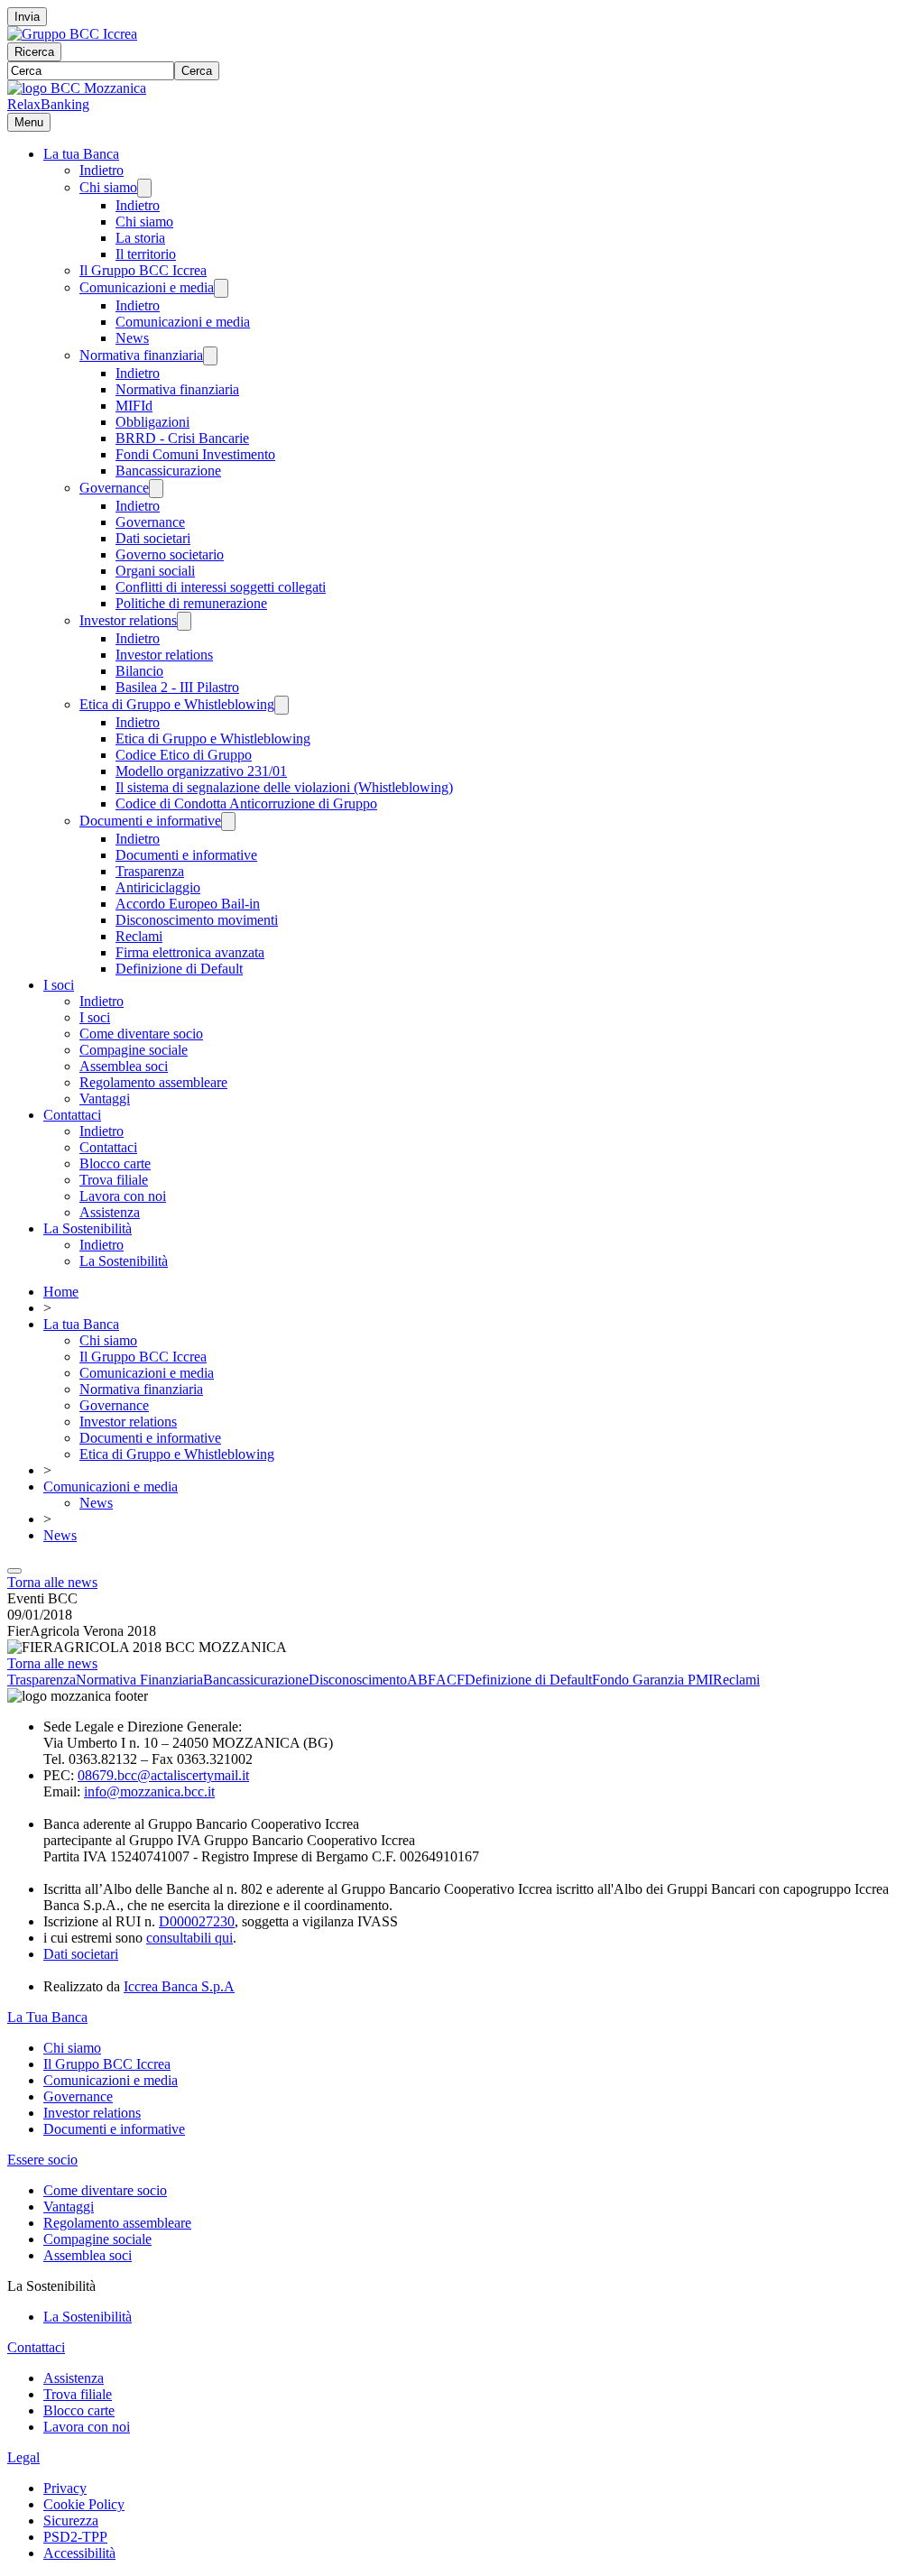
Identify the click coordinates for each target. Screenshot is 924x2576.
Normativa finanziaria (141, 355)
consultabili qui (189, 1938)
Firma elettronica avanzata (190, 952)
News (132, 338)
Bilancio (139, 671)
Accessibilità (79, 2553)
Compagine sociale (134, 1050)
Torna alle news (52, 1582)
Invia (27, 17)
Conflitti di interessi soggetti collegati (221, 587)
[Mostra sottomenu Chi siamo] (144, 188)
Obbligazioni (152, 422)
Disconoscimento (358, 1680)
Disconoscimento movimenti (197, 920)
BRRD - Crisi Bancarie (182, 438)
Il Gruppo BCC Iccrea (143, 270)
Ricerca (34, 52)
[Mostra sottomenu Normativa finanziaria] (210, 356)
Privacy (65, 2488)
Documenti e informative (150, 821)
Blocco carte (115, 1163)
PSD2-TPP (75, 2537)
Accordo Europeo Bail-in (188, 904)
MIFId (134, 406)
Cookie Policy (84, 2504)
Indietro (102, 170)
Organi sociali (155, 571)
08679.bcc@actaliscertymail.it (163, 1775)
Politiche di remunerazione (191, 603)
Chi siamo (108, 187)
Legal (23, 2457)
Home (61, 1292)
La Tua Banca (47, 2017)
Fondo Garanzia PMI (652, 1680)
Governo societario (170, 554)
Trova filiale (114, 1180)
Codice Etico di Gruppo (184, 755)
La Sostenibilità (88, 1228)
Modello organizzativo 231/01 (201, 771)
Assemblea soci (124, 1066)
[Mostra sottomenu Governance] (156, 489)
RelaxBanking (48, 104)
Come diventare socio (141, 1034)
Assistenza (110, 1212)
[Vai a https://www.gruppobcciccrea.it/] (72, 34)
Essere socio (42, 2160)
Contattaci (72, 1115)
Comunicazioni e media (147, 287)
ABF (421, 1680)
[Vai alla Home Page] (77, 88)
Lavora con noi (123, 1196)
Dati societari (153, 538)
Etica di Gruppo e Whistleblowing (177, 704)
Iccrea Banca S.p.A (179, 1986)
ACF (450, 1680)
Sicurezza (71, 2521)
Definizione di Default (179, 969)
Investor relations (128, 620)
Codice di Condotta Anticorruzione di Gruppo (246, 803)
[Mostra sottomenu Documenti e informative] (228, 822)
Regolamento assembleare (153, 1082)
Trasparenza (150, 871)
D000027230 (197, 1921)
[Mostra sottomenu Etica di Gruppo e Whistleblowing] (282, 705)
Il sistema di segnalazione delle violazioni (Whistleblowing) (284, 787)
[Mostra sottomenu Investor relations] (184, 621)
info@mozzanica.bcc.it (149, 1791)
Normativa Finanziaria (139, 1680)
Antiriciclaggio (158, 887)
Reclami (139, 936)
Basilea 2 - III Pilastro (177, 687)
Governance (114, 488)
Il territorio (146, 254)
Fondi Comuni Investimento (195, 454)
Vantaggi (105, 1099)
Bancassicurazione (168, 471)
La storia (140, 238)
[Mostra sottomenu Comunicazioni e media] (221, 288)
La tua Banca (81, 154)
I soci (59, 985)
